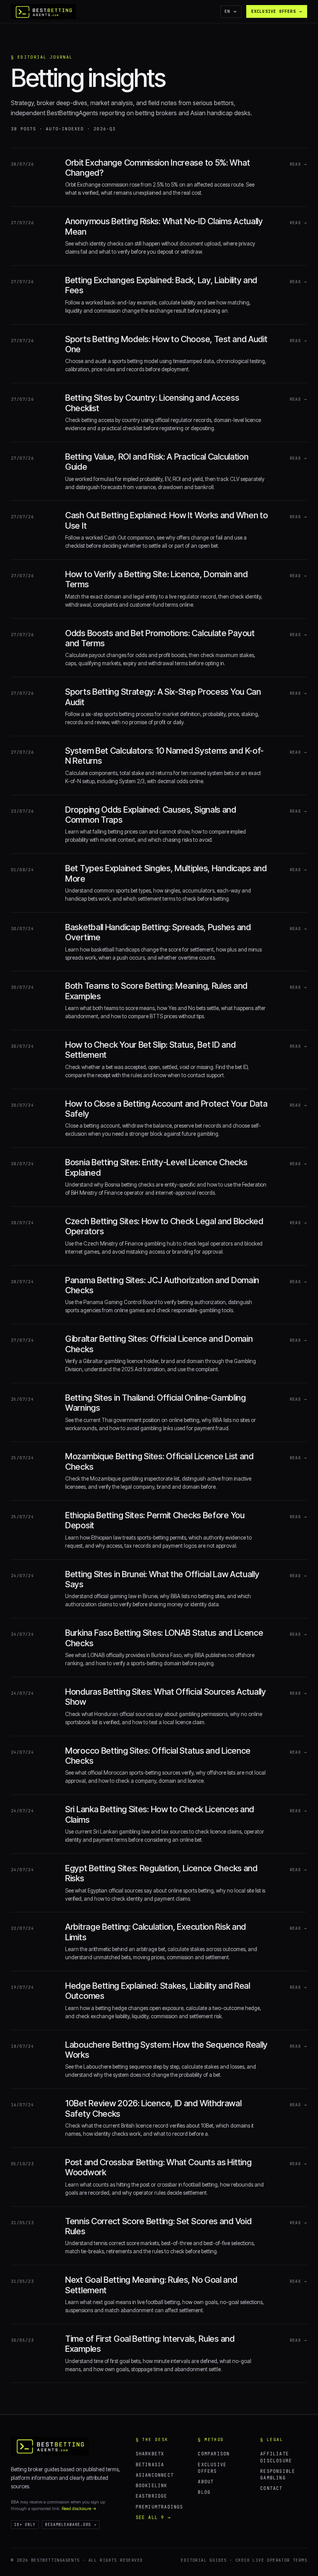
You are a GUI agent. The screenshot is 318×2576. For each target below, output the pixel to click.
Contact (271, 2488)
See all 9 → (153, 2517)
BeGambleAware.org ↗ (71, 2525)
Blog (204, 2492)
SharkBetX (150, 2454)
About (206, 2482)
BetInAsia (150, 2464)
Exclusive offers (277, 11)
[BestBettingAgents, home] (50, 2446)
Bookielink (152, 2485)
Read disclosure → (79, 2509)
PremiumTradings (160, 2507)
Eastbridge (152, 2496)
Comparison (214, 2454)
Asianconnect (155, 2475)
